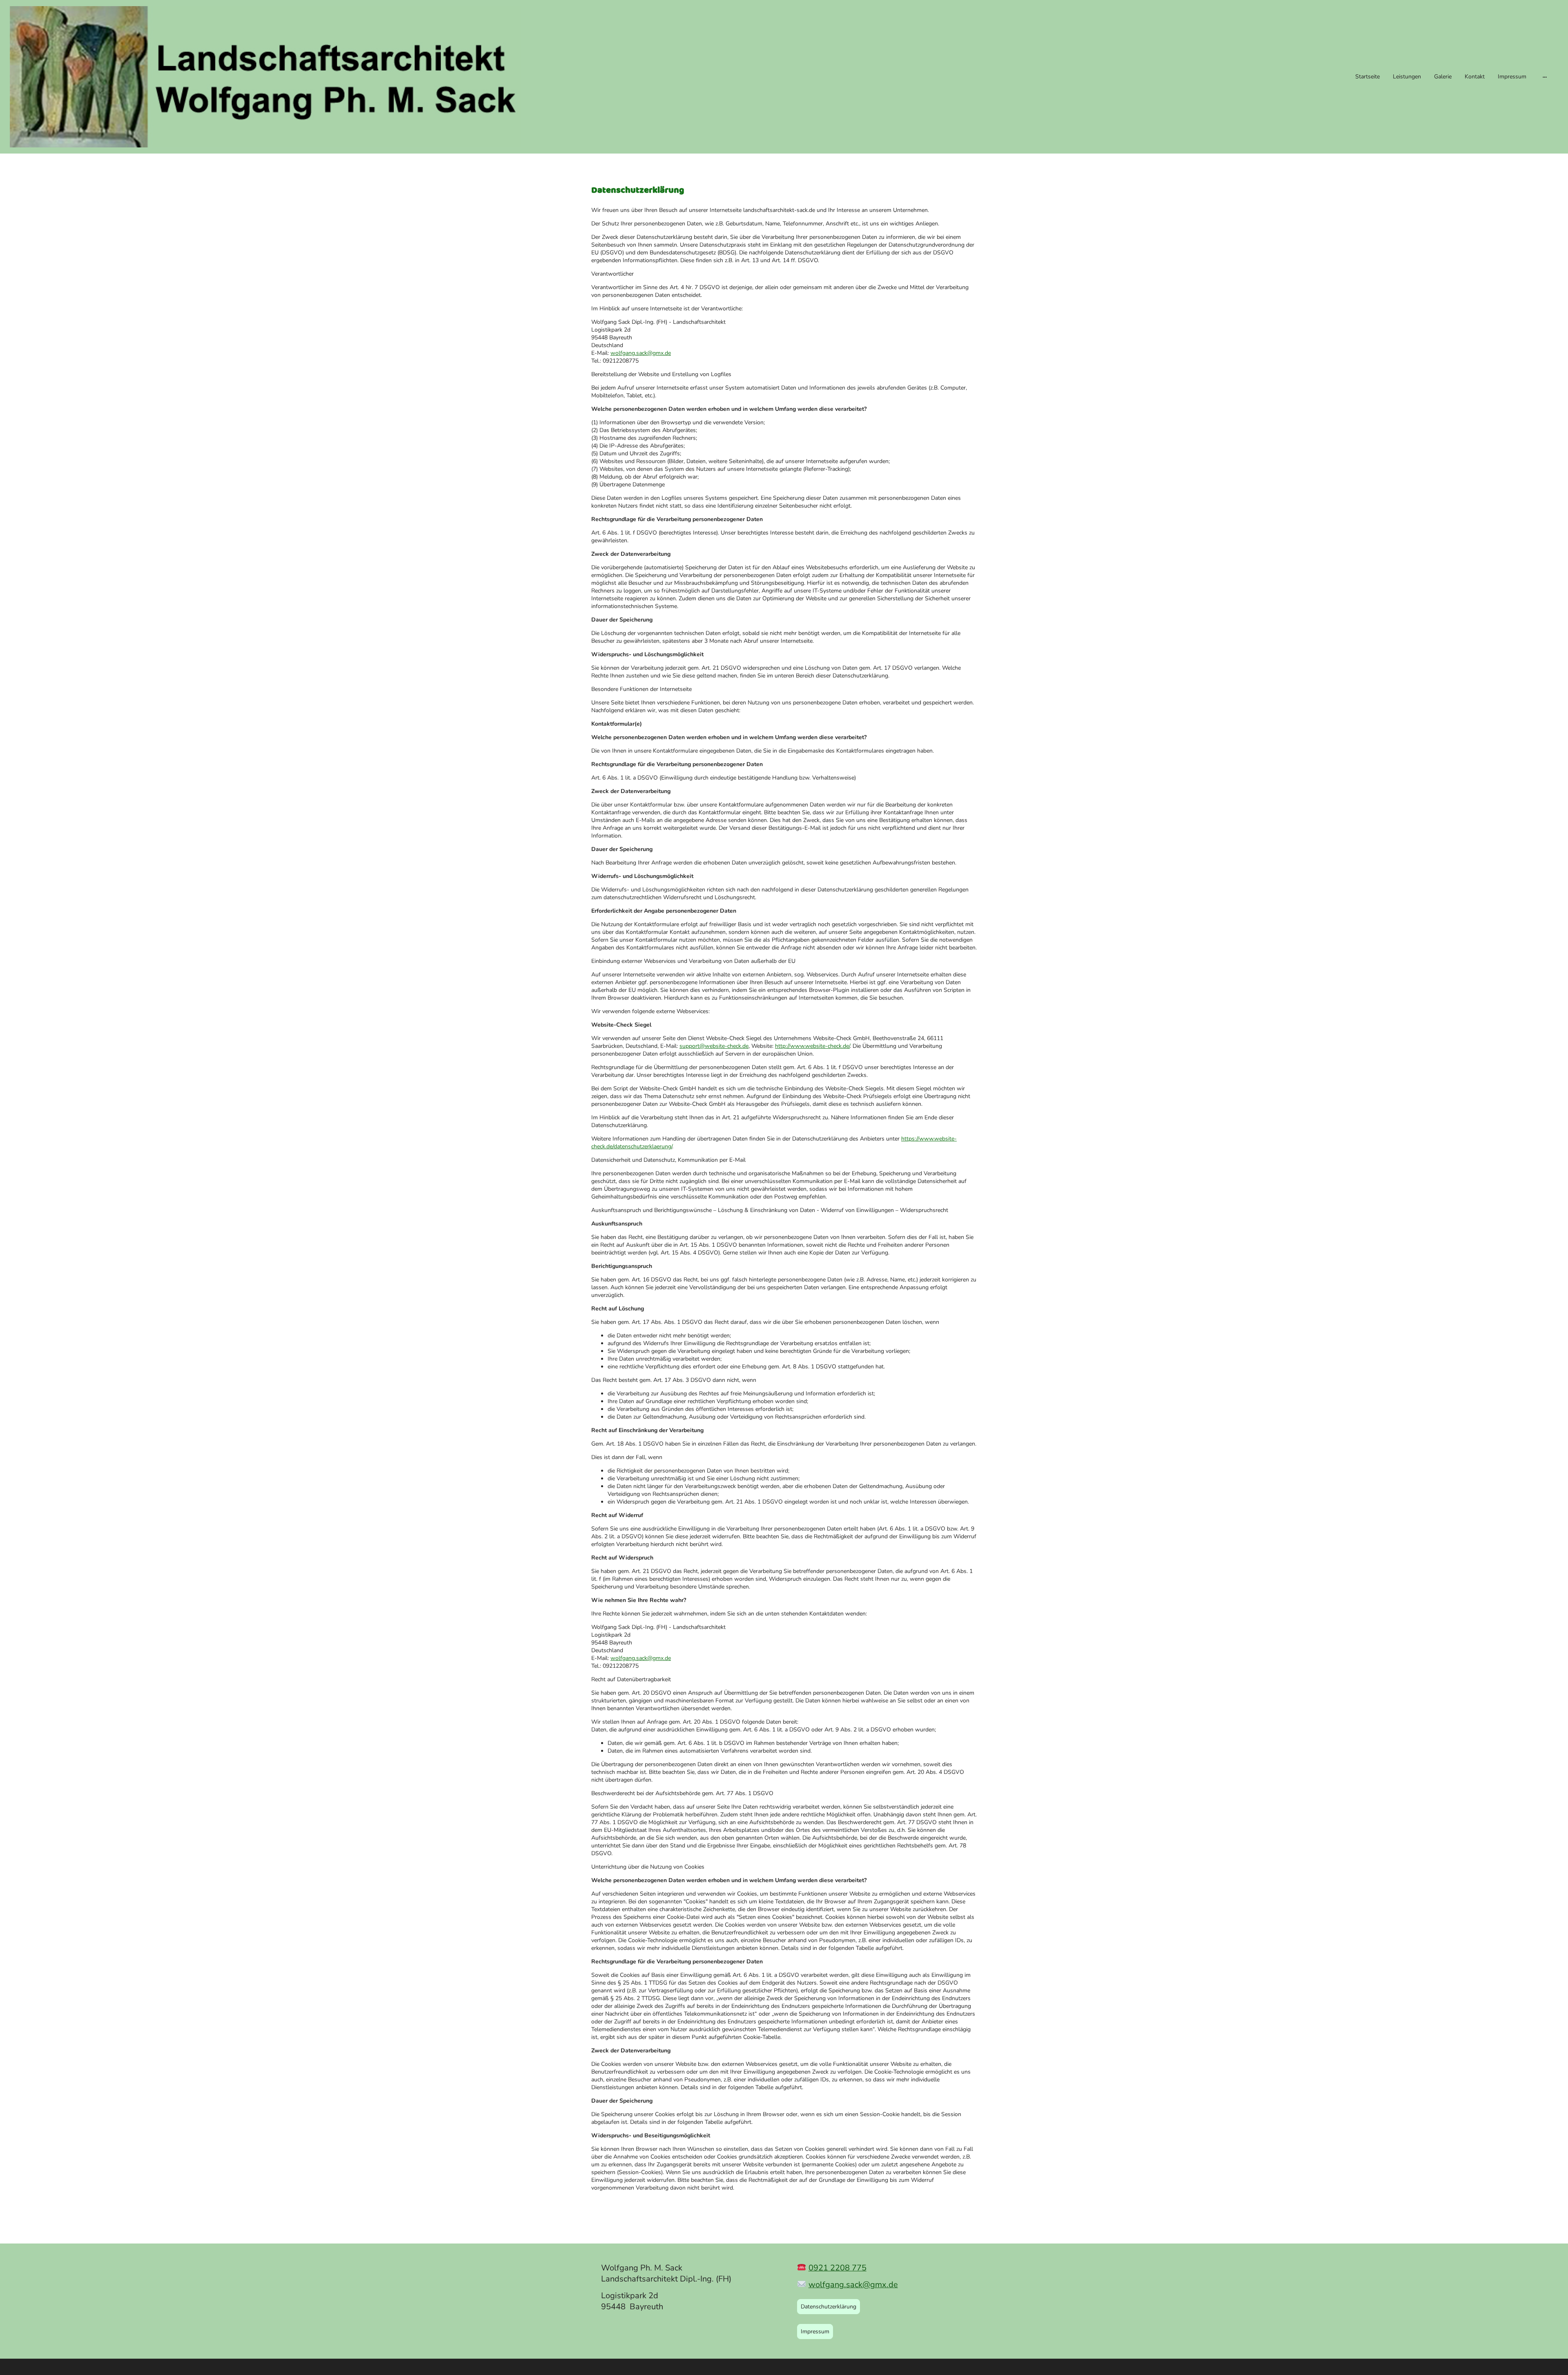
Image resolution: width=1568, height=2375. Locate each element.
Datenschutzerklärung (829, 2307)
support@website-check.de (714, 1046)
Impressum (815, 2332)
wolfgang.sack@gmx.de (641, 353)
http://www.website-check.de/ (812, 1046)
